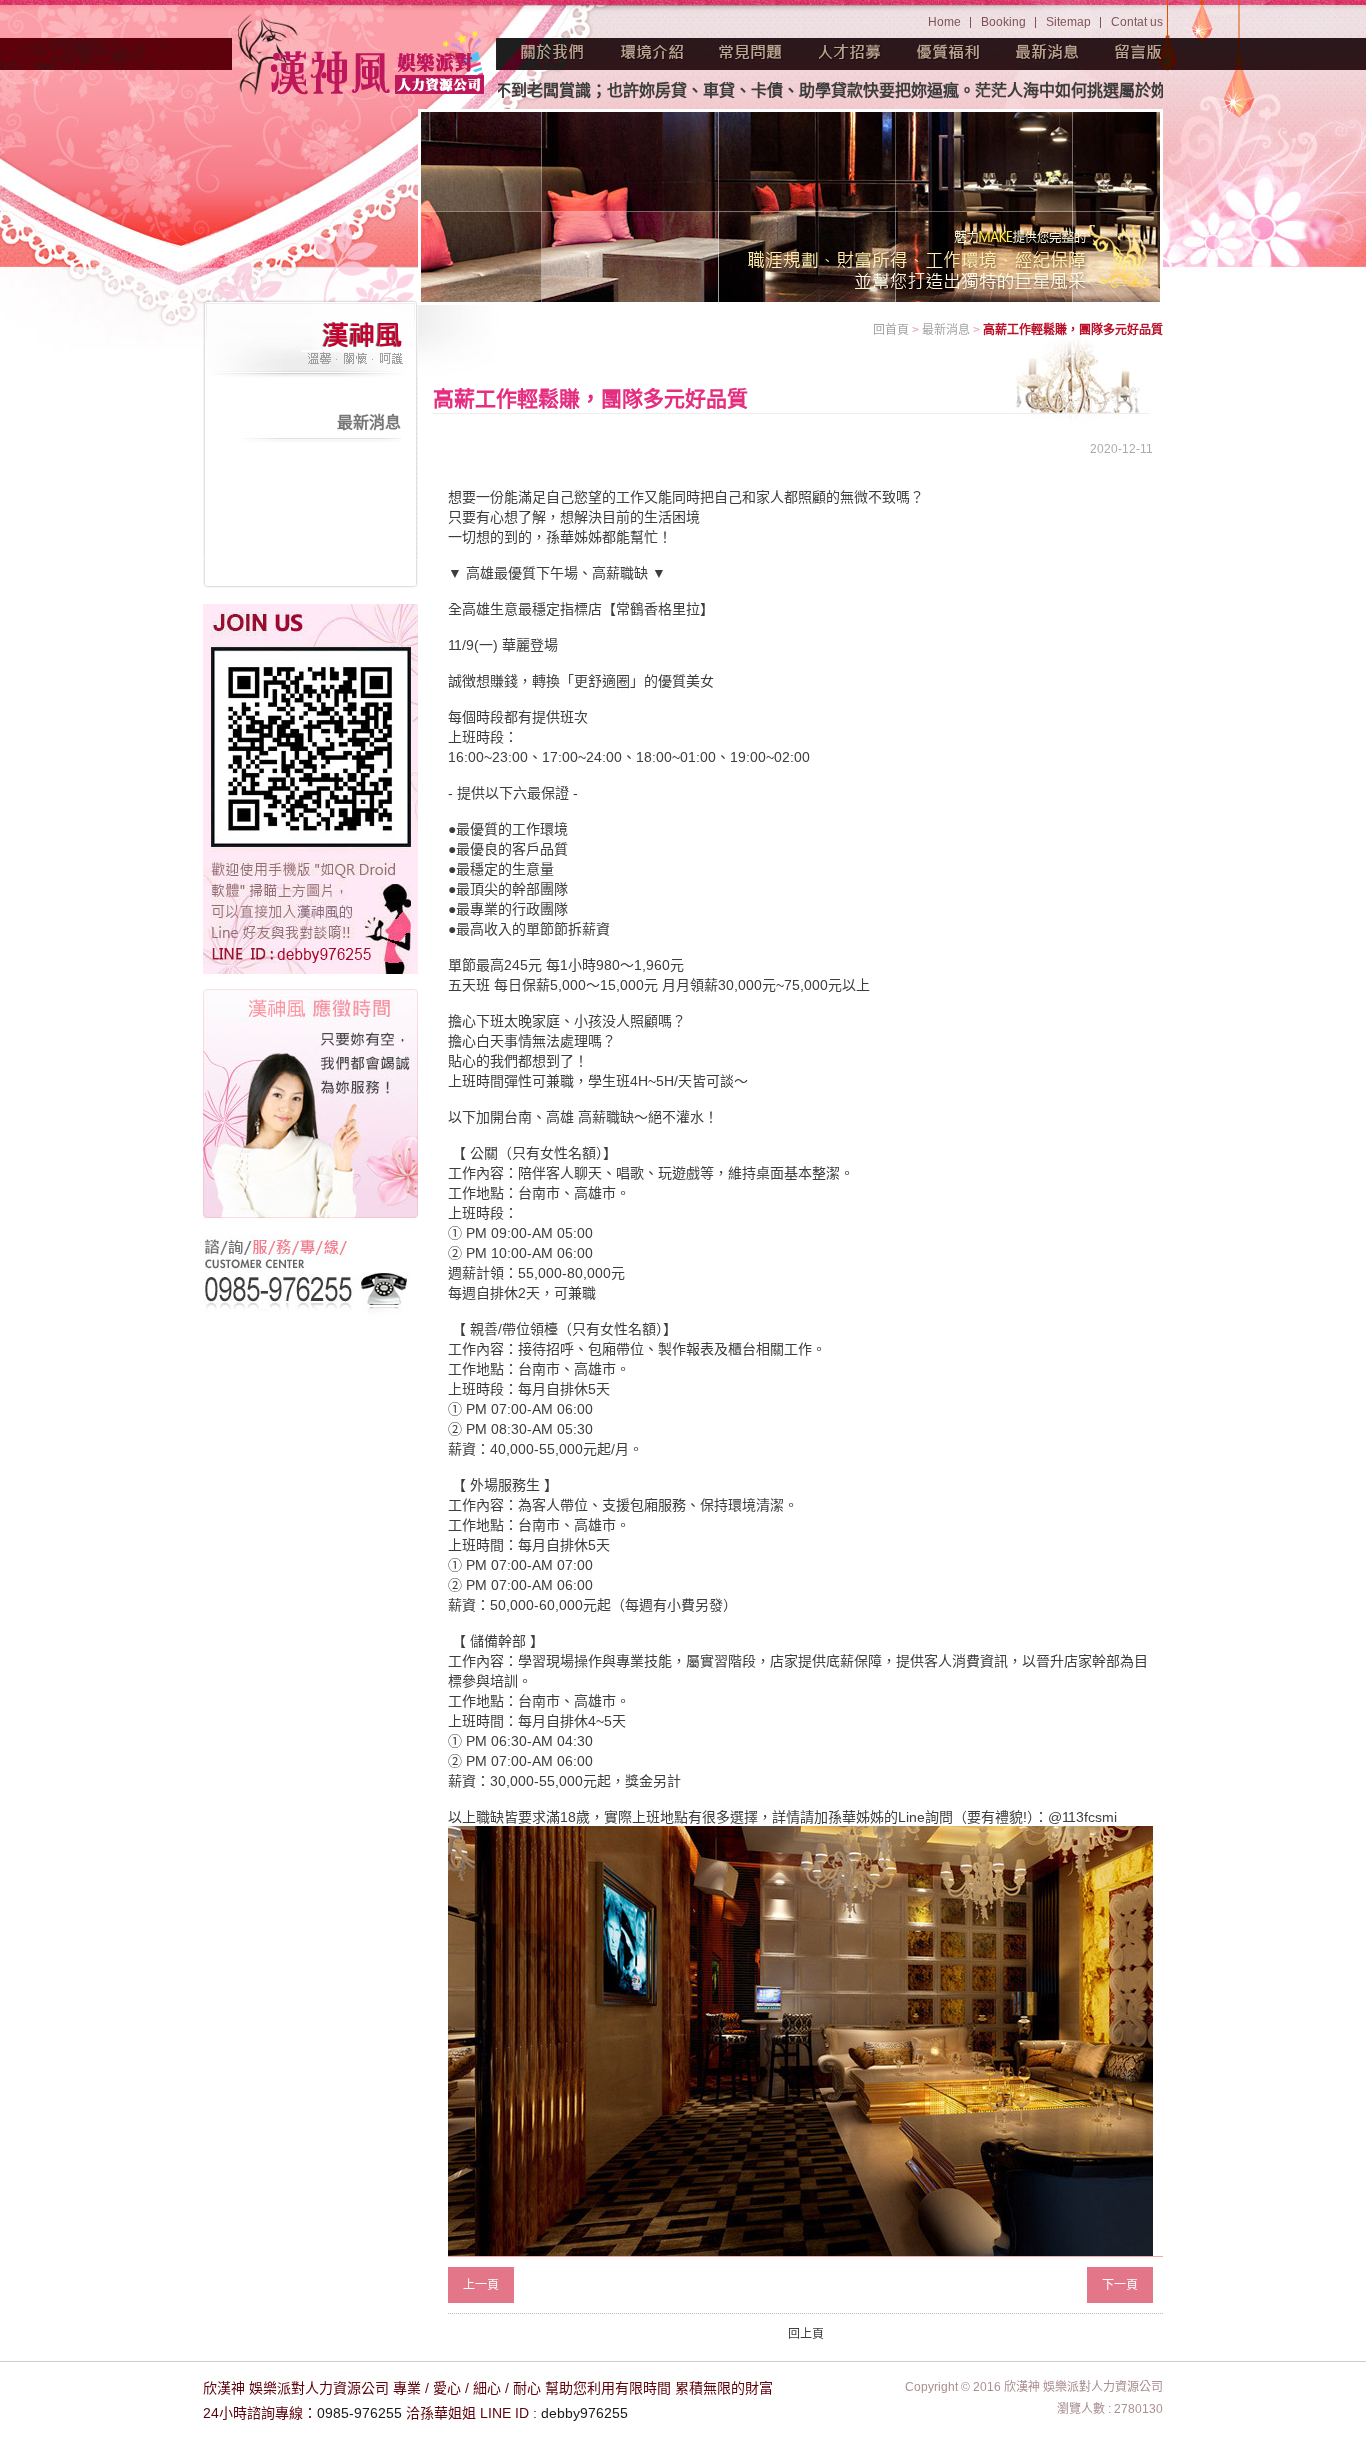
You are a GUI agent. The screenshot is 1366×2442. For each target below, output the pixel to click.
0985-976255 (359, 2413)
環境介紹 (652, 52)
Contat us (1137, 22)
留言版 (1139, 52)
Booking (1003, 22)
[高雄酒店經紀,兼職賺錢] (363, 57)
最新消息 (1048, 52)
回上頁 (806, 2334)
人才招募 (850, 52)
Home (944, 22)
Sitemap (1068, 22)
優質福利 (949, 52)
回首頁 (891, 330)
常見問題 (751, 52)
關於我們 (553, 52)
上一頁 (481, 2285)
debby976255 (584, 2413)
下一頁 (1120, 2285)
